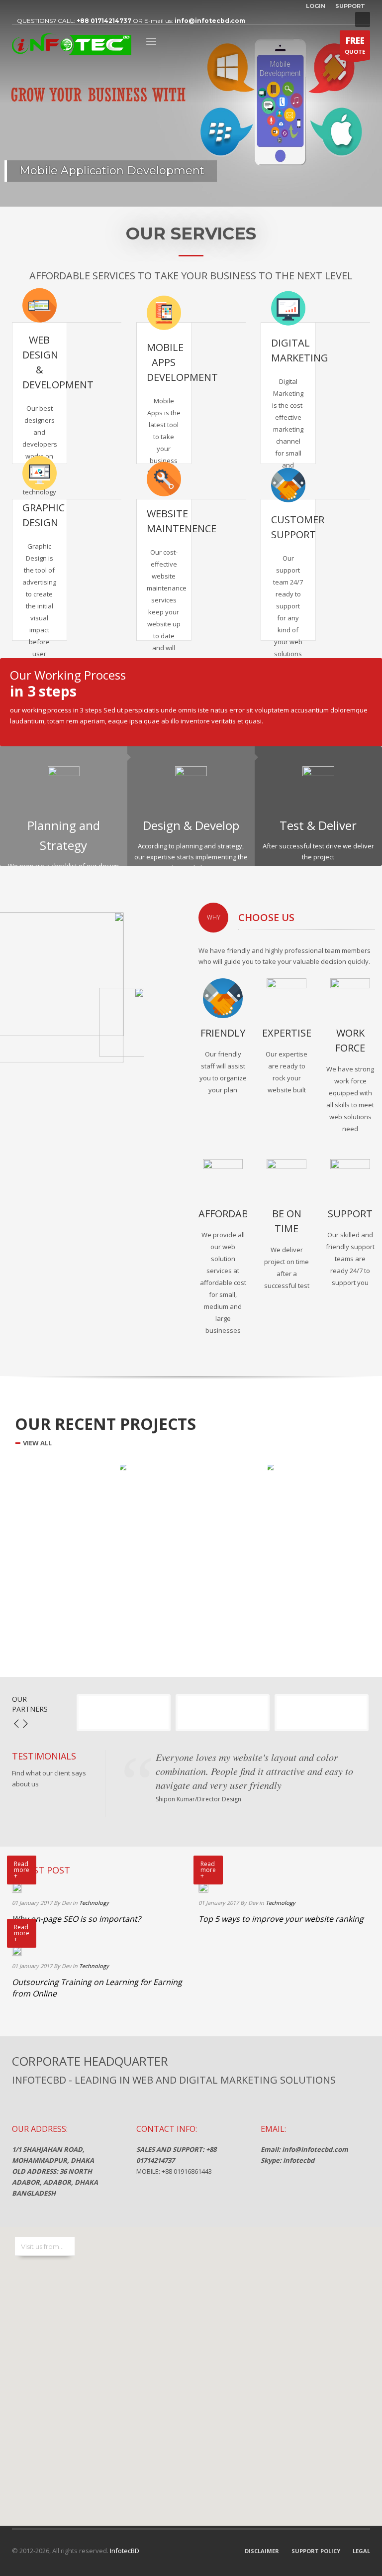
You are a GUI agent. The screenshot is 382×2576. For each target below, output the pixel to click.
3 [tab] (199, 195)
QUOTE (355, 45)
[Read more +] (17, 1887)
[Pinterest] (49, 7)
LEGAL (361, 2551)
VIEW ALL (37, 1443)
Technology (94, 1903)
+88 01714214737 (104, 21)
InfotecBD (124, 2551)
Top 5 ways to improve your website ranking (281, 1919)
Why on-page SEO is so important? (76, 1919)
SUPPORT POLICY (316, 2551)
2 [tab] (191, 195)
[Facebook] (19, 7)
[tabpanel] (191, 103)
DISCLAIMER (262, 2551)
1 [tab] (183, 195)
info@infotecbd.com (210, 21)
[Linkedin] (34, 7)
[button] (191, 2370)
